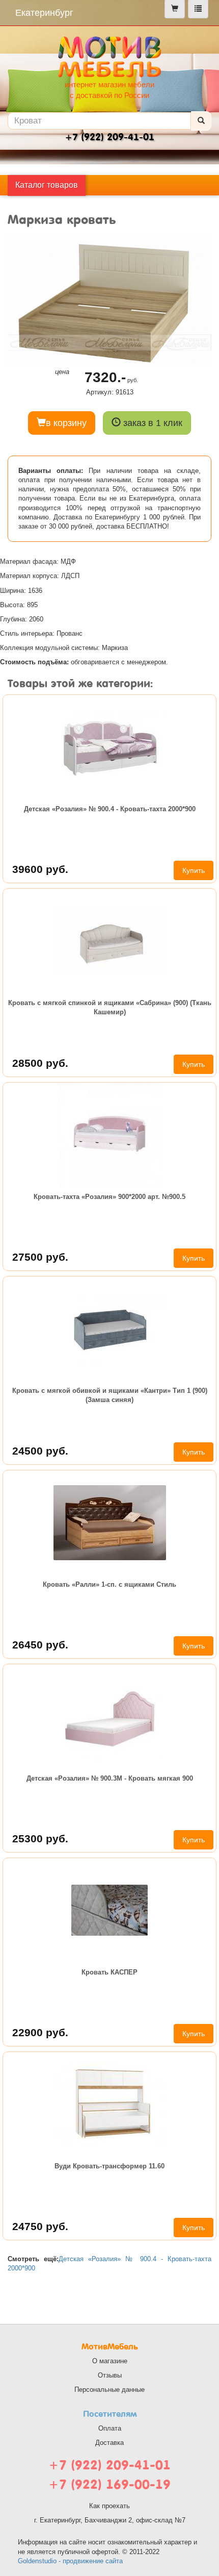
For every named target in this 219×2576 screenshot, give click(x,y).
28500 (40, 1063)
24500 (40, 1451)
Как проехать (109, 2506)
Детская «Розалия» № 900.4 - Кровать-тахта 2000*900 (110, 809)
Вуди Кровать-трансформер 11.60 (109, 2166)
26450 (40, 1645)
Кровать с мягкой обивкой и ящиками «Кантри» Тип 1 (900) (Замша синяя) (110, 1395)
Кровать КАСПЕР (109, 1972)
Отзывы (110, 2375)
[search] (201, 121)
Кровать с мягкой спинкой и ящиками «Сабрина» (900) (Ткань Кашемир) (110, 1007)
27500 (40, 1257)
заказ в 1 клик (152, 423)
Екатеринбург (44, 13)
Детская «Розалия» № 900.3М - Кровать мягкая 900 (110, 1778)
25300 (40, 1839)
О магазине (110, 2361)
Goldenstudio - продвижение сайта (70, 2561)
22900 (40, 2032)
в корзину (66, 423)
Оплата (110, 2428)
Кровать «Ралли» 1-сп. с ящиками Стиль (109, 1584)
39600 (40, 869)
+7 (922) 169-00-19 (109, 2484)
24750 (40, 2226)
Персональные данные (109, 2390)
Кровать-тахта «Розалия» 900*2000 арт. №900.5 (109, 1197)
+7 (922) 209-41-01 (109, 2465)
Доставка (109, 2443)
